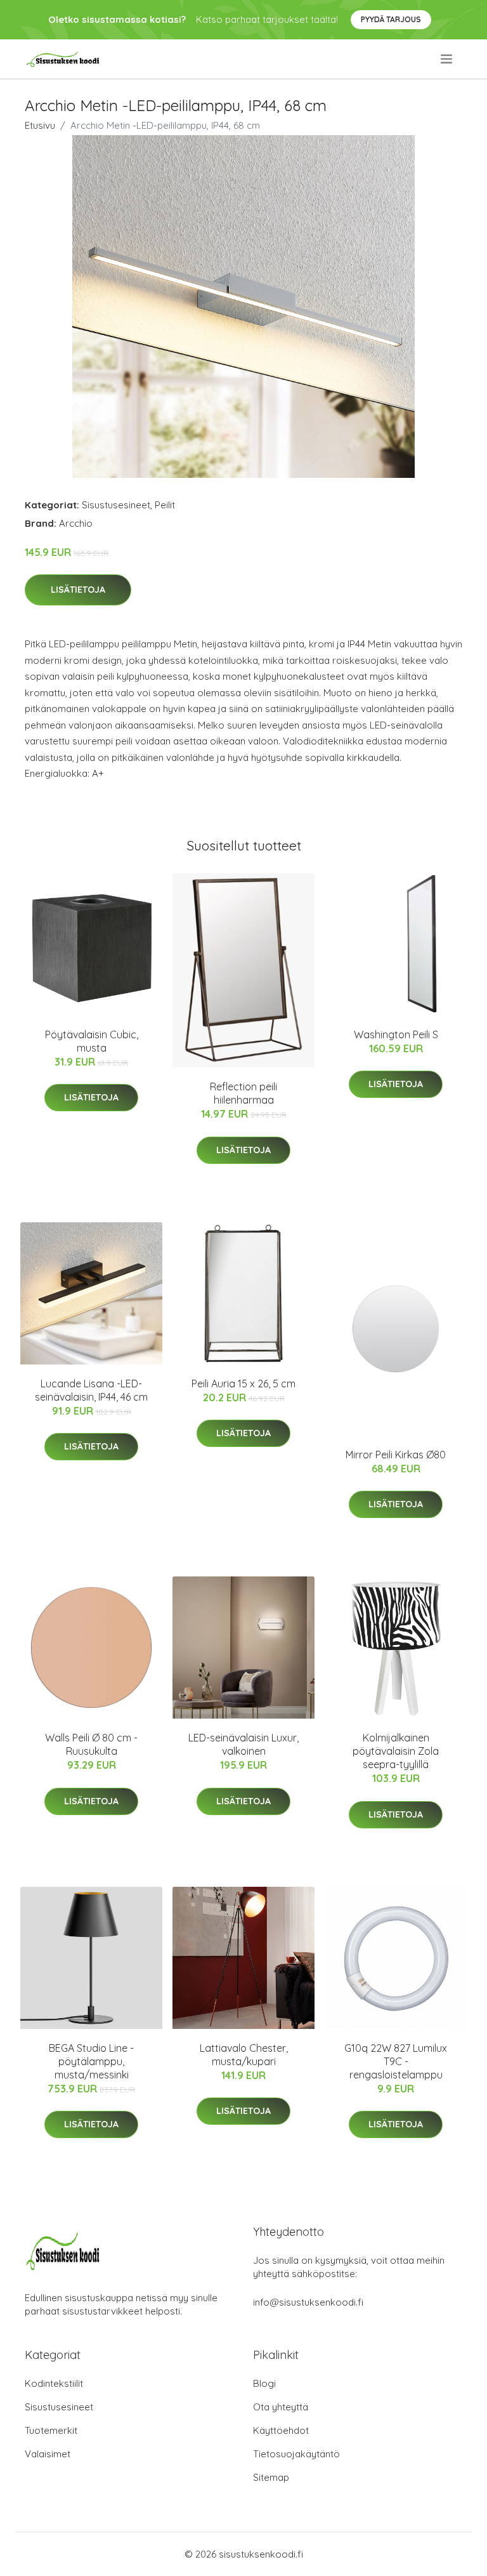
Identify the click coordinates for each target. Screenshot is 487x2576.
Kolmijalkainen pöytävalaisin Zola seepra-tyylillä (396, 1751)
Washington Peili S (396, 1034)
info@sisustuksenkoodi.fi (308, 2302)
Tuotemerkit (51, 2430)
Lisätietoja (78, 590)
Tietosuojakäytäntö (296, 2454)
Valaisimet (48, 2454)
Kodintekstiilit (54, 2383)
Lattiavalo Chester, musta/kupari (244, 2055)
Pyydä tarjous (391, 19)
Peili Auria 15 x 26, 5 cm (243, 1384)
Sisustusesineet (116, 505)
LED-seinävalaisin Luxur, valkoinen (243, 1744)
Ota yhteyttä (281, 2407)
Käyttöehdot (281, 2430)
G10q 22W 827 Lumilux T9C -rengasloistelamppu (396, 2061)
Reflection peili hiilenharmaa (243, 1093)
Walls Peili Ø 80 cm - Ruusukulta (91, 1744)
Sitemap (271, 2477)
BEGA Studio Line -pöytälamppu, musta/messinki (91, 2061)
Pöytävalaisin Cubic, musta (92, 1041)
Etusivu (40, 125)
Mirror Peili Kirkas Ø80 (396, 1455)
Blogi (264, 2383)
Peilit (165, 505)
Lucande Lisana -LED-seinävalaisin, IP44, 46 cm (91, 1390)
